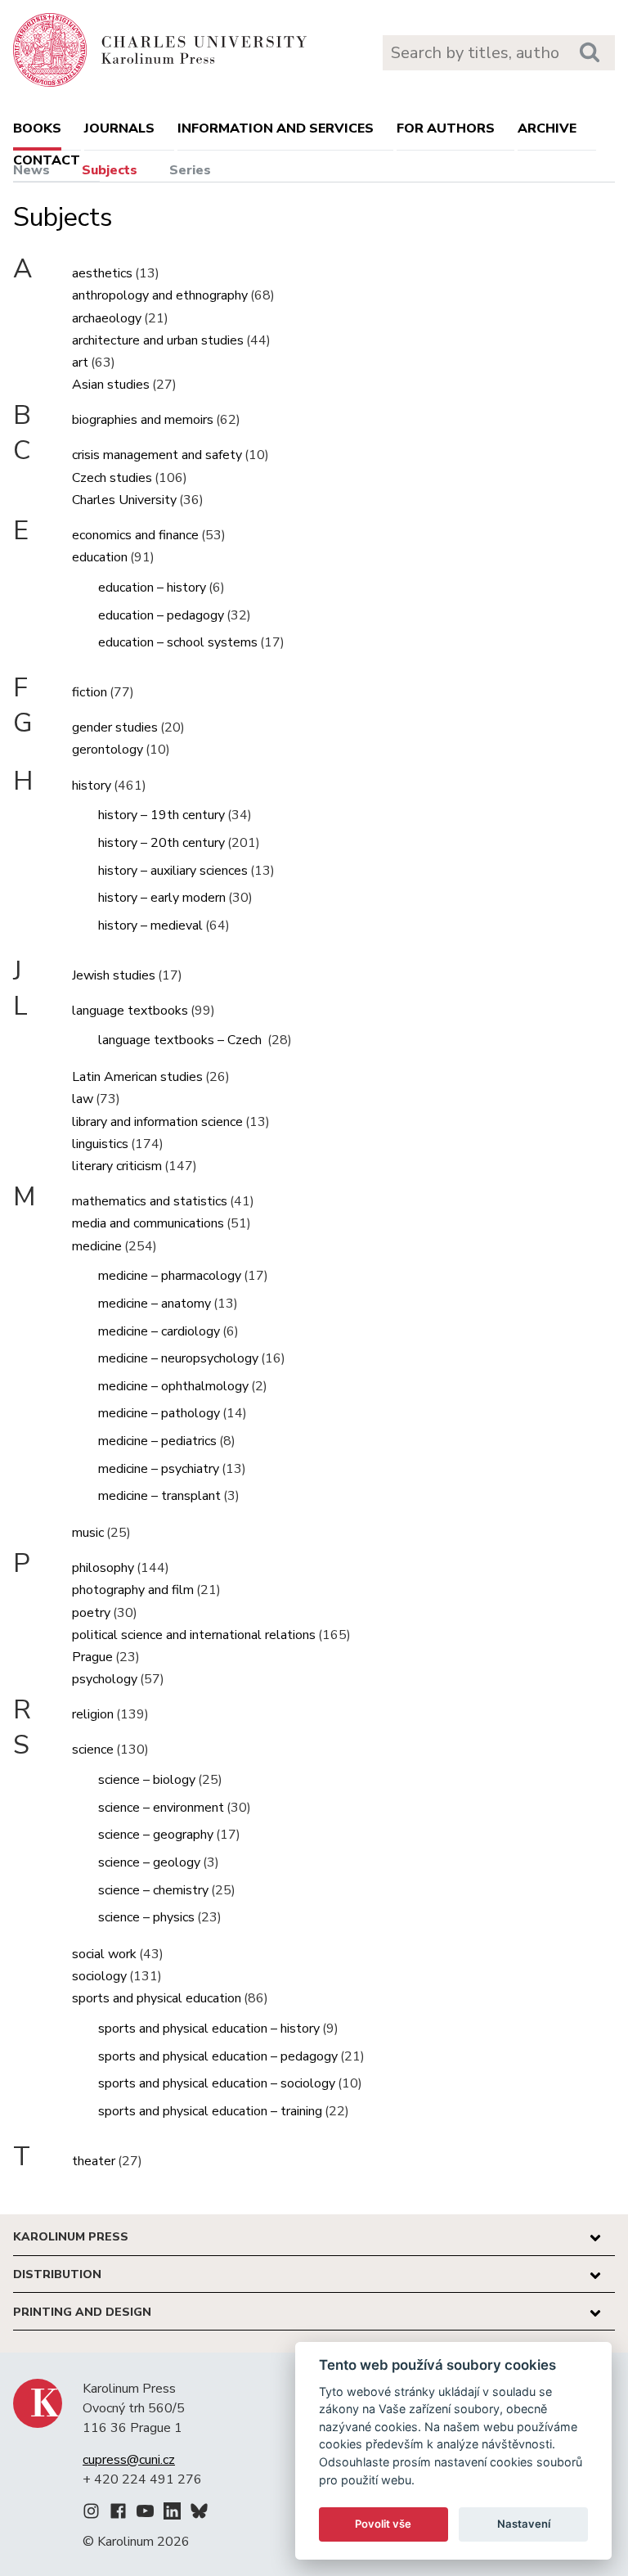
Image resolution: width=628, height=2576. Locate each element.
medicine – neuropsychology (178, 1358)
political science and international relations (194, 1635)
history (92, 786)
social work (104, 1954)
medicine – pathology (159, 1413)
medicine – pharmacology (170, 1276)
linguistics (100, 1144)
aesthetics (102, 273)
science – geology (149, 1862)
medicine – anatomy (155, 1304)
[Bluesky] (199, 2514)
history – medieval (150, 925)
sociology (99, 1976)
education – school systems (178, 642)
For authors (446, 128)
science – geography (156, 1835)
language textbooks (130, 1011)
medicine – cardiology (159, 1331)
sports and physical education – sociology (217, 2083)
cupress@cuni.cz (129, 2460)
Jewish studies (114, 975)
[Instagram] (91, 2514)
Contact (47, 160)
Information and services (276, 128)
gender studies (115, 727)
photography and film (133, 1590)
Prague (92, 1657)
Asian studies (111, 385)
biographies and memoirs (143, 420)
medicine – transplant (159, 1496)
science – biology (147, 1780)
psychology (105, 1679)
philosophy (103, 1568)
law (83, 1099)
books (37, 128)
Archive (547, 128)
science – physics (146, 1917)
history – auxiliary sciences (173, 871)
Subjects (110, 170)
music (88, 1533)
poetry (91, 1613)
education (100, 557)
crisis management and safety (157, 455)
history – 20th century (161, 843)
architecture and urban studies (158, 340)
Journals (119, 128)
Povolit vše (383, 2524)
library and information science (157, 1122)
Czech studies (112, 478)
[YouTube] (145, 2514)
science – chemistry (153, 1890)
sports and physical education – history (209, 2029)
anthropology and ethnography (160, 295)
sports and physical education (157, 1998)
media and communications (148, 1223)
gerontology (108, 750)
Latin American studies (137, 1077)
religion (93, 1714)
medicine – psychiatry (159, 1469)
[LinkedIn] (172, 2514)
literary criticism (117, 1166)
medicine (97, 1246)
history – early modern (162, 898)
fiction (90, 692)
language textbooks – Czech (182, 1040)
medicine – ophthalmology (173, 1386)
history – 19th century (161, 815)
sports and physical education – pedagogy (218, 2056)
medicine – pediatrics (157, 1441)
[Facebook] (118, 2514)
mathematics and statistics (150, 1201)
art (80, 363)
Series (190, 170)
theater (94, 2161)
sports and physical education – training (210, 2111)
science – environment (161, 1808)
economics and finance (135, 535)
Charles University (124, 500)
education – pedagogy (161, 615)
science (93, 1750)
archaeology (107, 318)
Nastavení (524, 2524)
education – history (152, 588)
